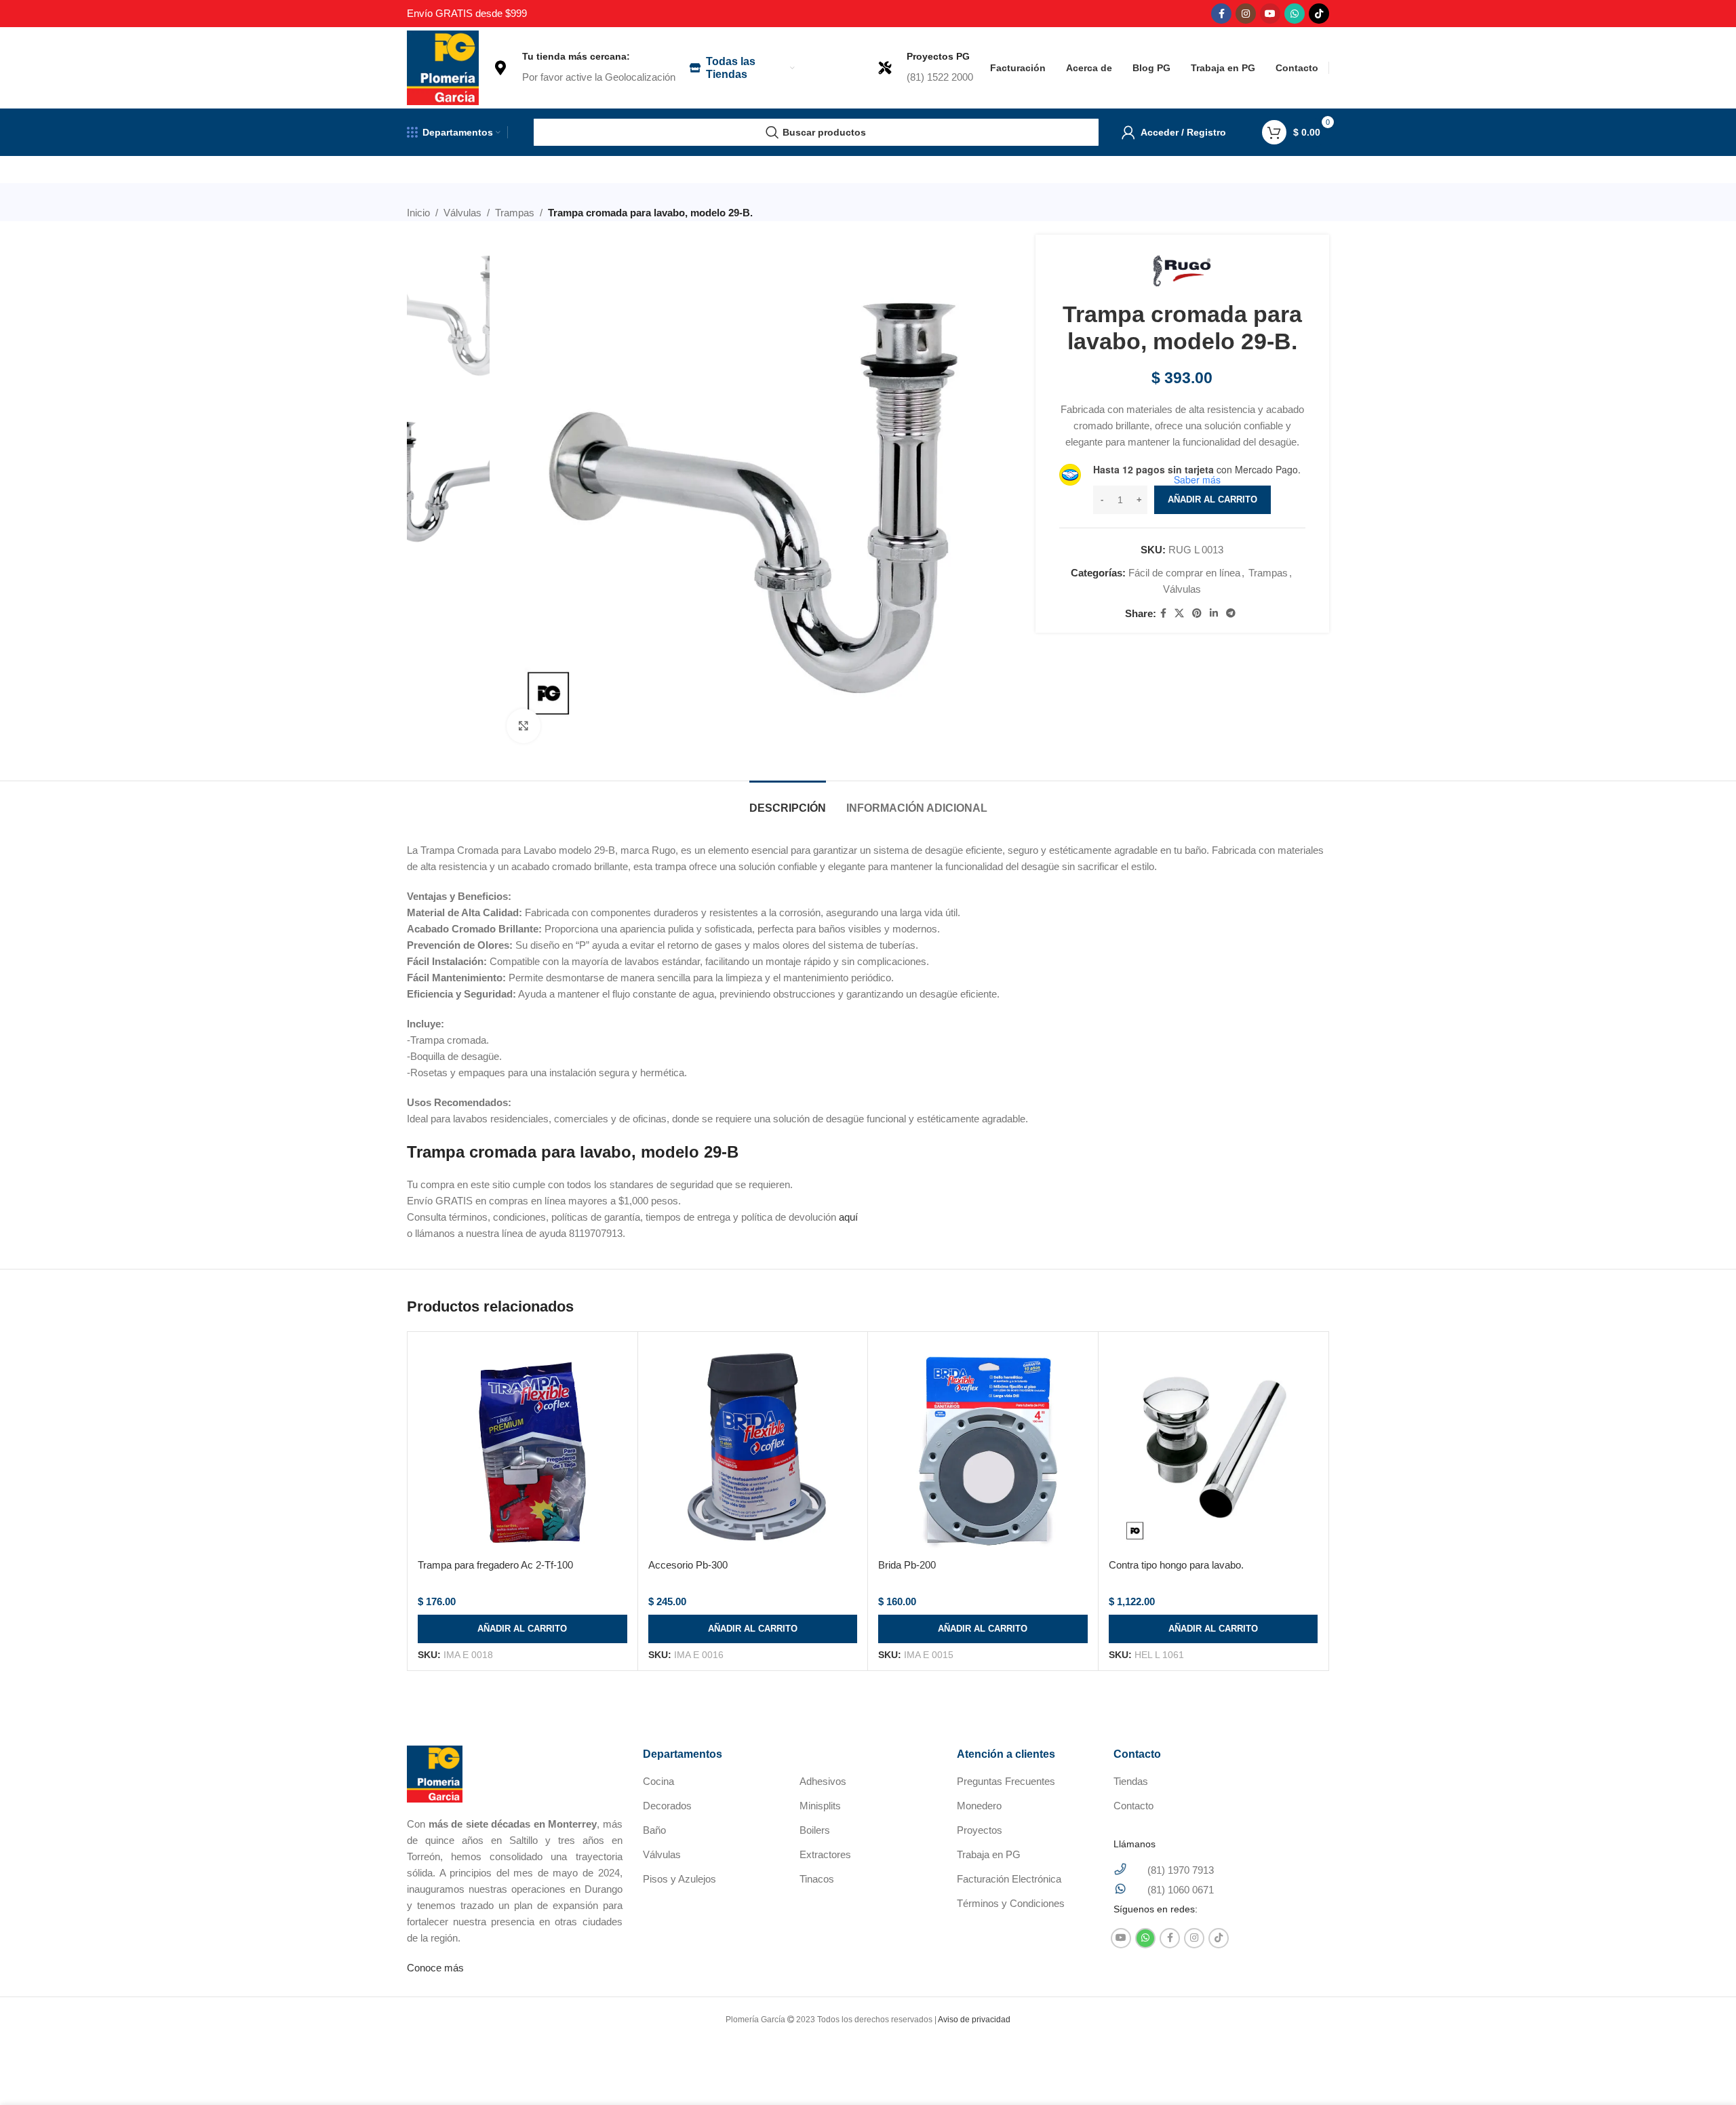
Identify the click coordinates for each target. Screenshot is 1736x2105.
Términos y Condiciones (1011, 1903)
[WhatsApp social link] (1295, 14)
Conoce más (435, 1968)
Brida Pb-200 (907, 1565)
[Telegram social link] (1231, 613)
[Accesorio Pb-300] (753, 1447)
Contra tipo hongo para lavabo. (1176, 1565)
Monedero (979, 1806)
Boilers (815, 1830)
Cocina (658, 1781)
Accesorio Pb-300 (688, 1565)
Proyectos (980, 1830)
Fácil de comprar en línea (1184, 573)
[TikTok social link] (1319, 14)
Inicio (418, 213)
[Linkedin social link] (1214, 613)
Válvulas (462, 213)
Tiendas (1131, 1781)
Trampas (515, 213)
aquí (848, 1217)
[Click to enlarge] (524, 726)
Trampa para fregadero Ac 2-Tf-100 (495, 1565)
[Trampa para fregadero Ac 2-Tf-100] (522, 1447)
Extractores (825, 1854)
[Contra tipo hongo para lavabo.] (1214, 1447)
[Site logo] (443, 67)
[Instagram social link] (1246, 14)
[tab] (788, 801)
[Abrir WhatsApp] (1702, 2071)
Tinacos (817, 1879)
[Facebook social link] (1221, 14)
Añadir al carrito (1212, 499)
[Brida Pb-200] (983, 1447)
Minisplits (820, 1806)
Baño (654, 1830)
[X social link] (1179, 613)
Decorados (667, 1806)
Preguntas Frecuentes (1006, 1781)
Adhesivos (823, 1781)
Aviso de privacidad (974, 2020)
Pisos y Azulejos (679, 1879)
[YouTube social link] (1270, 14)
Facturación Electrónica (1009, 1879)
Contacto (1133, 1806)
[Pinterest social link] (1197, 613)
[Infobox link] (584, 68)
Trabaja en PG (989, 1854)
